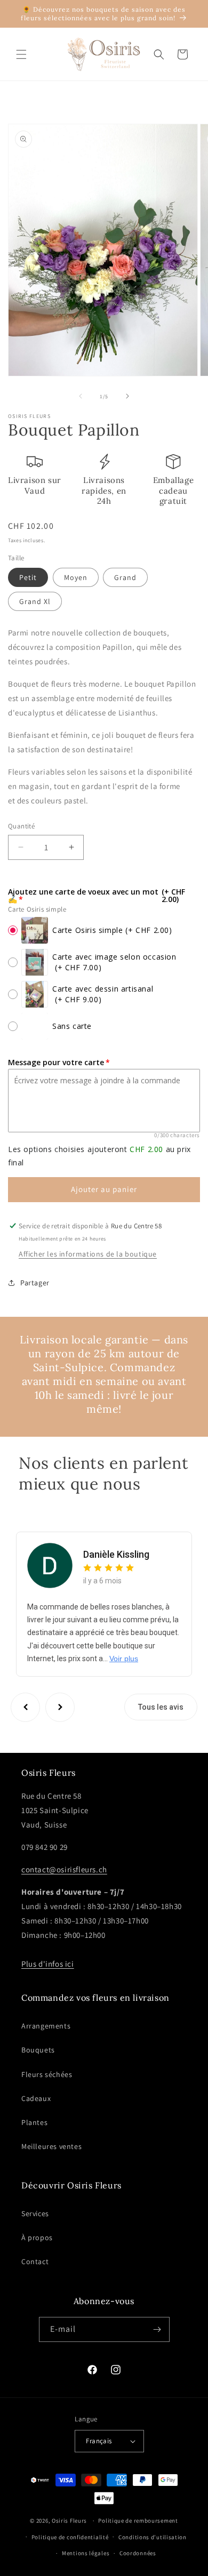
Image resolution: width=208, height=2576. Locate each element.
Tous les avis (161, 1707)
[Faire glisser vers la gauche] (81, 396)
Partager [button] (35, 1283)
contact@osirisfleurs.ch (64, 1869)
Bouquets (38, 2050)
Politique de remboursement (138, 2521)
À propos (37, 2237)
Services (35, 2213)
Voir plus (124, 1659)
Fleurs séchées (47, 2074)
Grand (125, 577)
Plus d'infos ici (48, 1964)
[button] (21, 54)
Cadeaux (36, 2098)
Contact (35, 2261)
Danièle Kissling (116, 1554)
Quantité (21, 826)
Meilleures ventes (51, 2146)
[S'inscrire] (157, 2329)
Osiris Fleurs (69, 2521)
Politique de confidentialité (70, 2537)
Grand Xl (35, 601)
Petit (28, 577)
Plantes (34, 2122)
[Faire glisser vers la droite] (127, 396)
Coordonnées (138, 2553)
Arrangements (46, 2026)
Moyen (76, 577)
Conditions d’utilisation (153, 2537)
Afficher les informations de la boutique (88, 1254)
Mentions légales (86, 2553)
